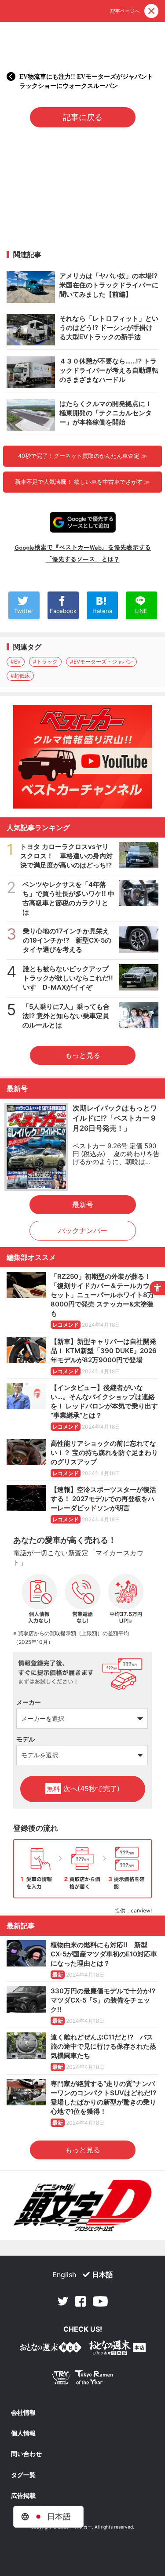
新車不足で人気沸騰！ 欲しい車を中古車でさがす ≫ (82, 482)
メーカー (29, 1702)
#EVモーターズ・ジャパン (101, 662)
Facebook (81, 2301)
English (64, 2275)
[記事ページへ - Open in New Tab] (11, 76)
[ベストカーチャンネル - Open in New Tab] (82, 757)
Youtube (100, 2301)
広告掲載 (23, 2496)
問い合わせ (26, 2454)
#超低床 (20, 676)
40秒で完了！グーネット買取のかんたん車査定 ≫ (82, 456)
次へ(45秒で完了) (83, 1789)
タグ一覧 (23, 2475)
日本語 (103, 2275)
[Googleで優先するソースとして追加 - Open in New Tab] (83, 522)
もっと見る (83, 1055)
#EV (16, 662)
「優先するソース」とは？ (83, 559)
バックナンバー (83, 1230)
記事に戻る (83, 117)
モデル (26, 1739)
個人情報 (23, 2433)
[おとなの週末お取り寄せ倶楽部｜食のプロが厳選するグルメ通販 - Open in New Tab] (51, 2349)
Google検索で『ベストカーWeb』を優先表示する (83, 547)
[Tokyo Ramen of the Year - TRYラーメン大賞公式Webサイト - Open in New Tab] (83, 2379)
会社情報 (23, 2413)
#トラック (45, 662)
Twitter (63, 2301)
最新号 (83, 1205)
